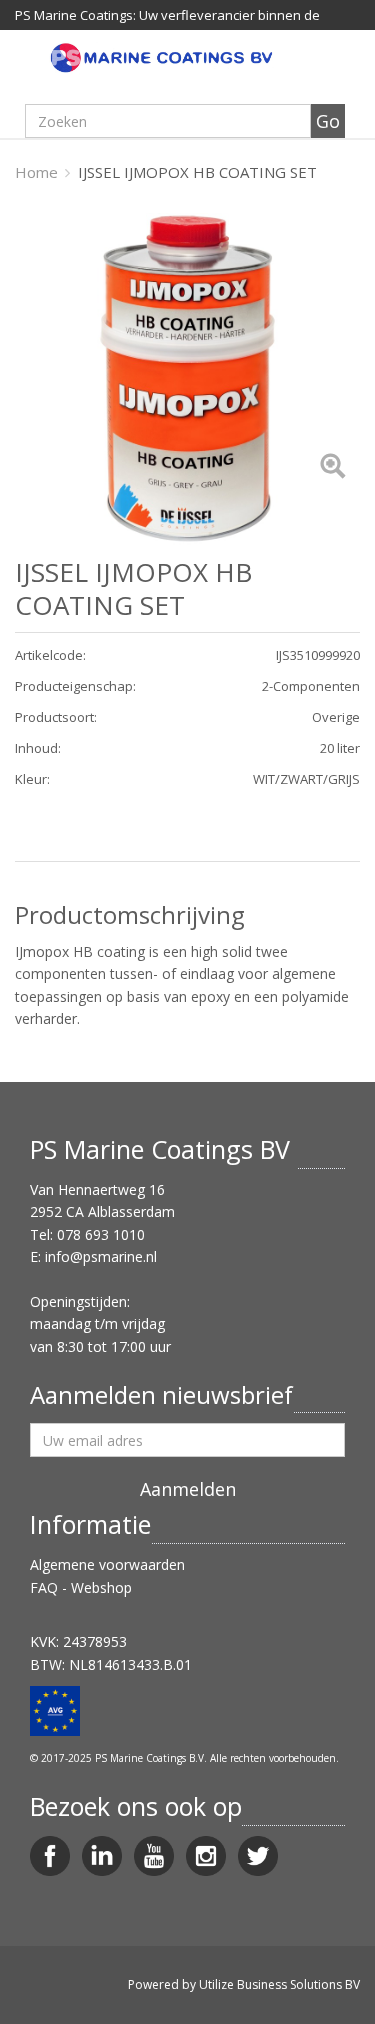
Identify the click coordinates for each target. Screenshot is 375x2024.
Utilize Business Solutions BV (279, 1984)
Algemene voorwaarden (107, 1564)
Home (36, 172)
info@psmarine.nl (101, 1256)
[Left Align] (332, 467)
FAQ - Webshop (81, 1587)
